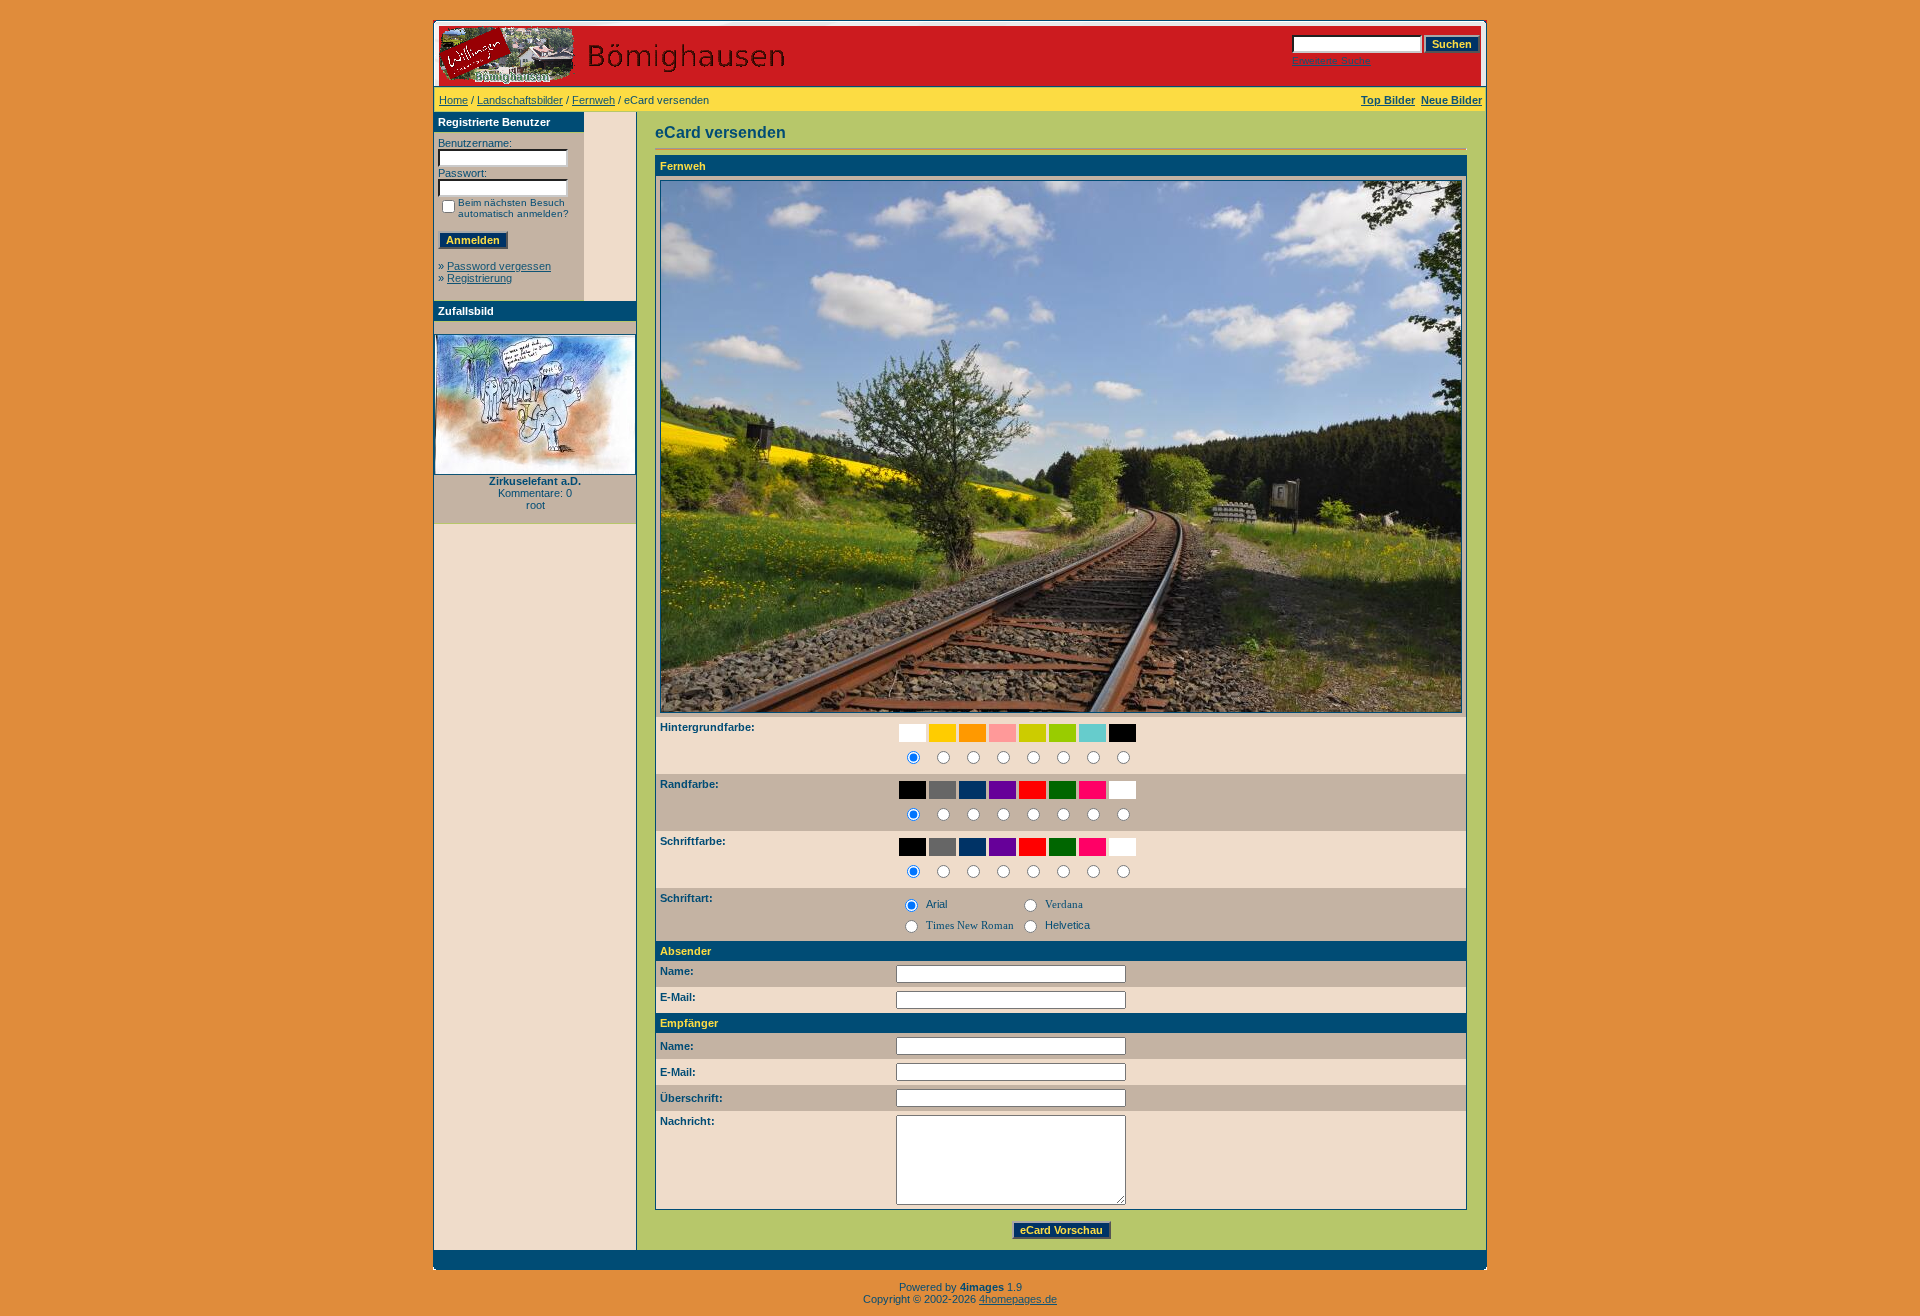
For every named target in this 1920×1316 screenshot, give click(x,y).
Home (453, 100)
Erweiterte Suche (1331, 60)
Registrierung (479, 278)
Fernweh (593, 100)
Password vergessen (499, 266)
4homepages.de (1018, 1299)
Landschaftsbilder (520, 100)
